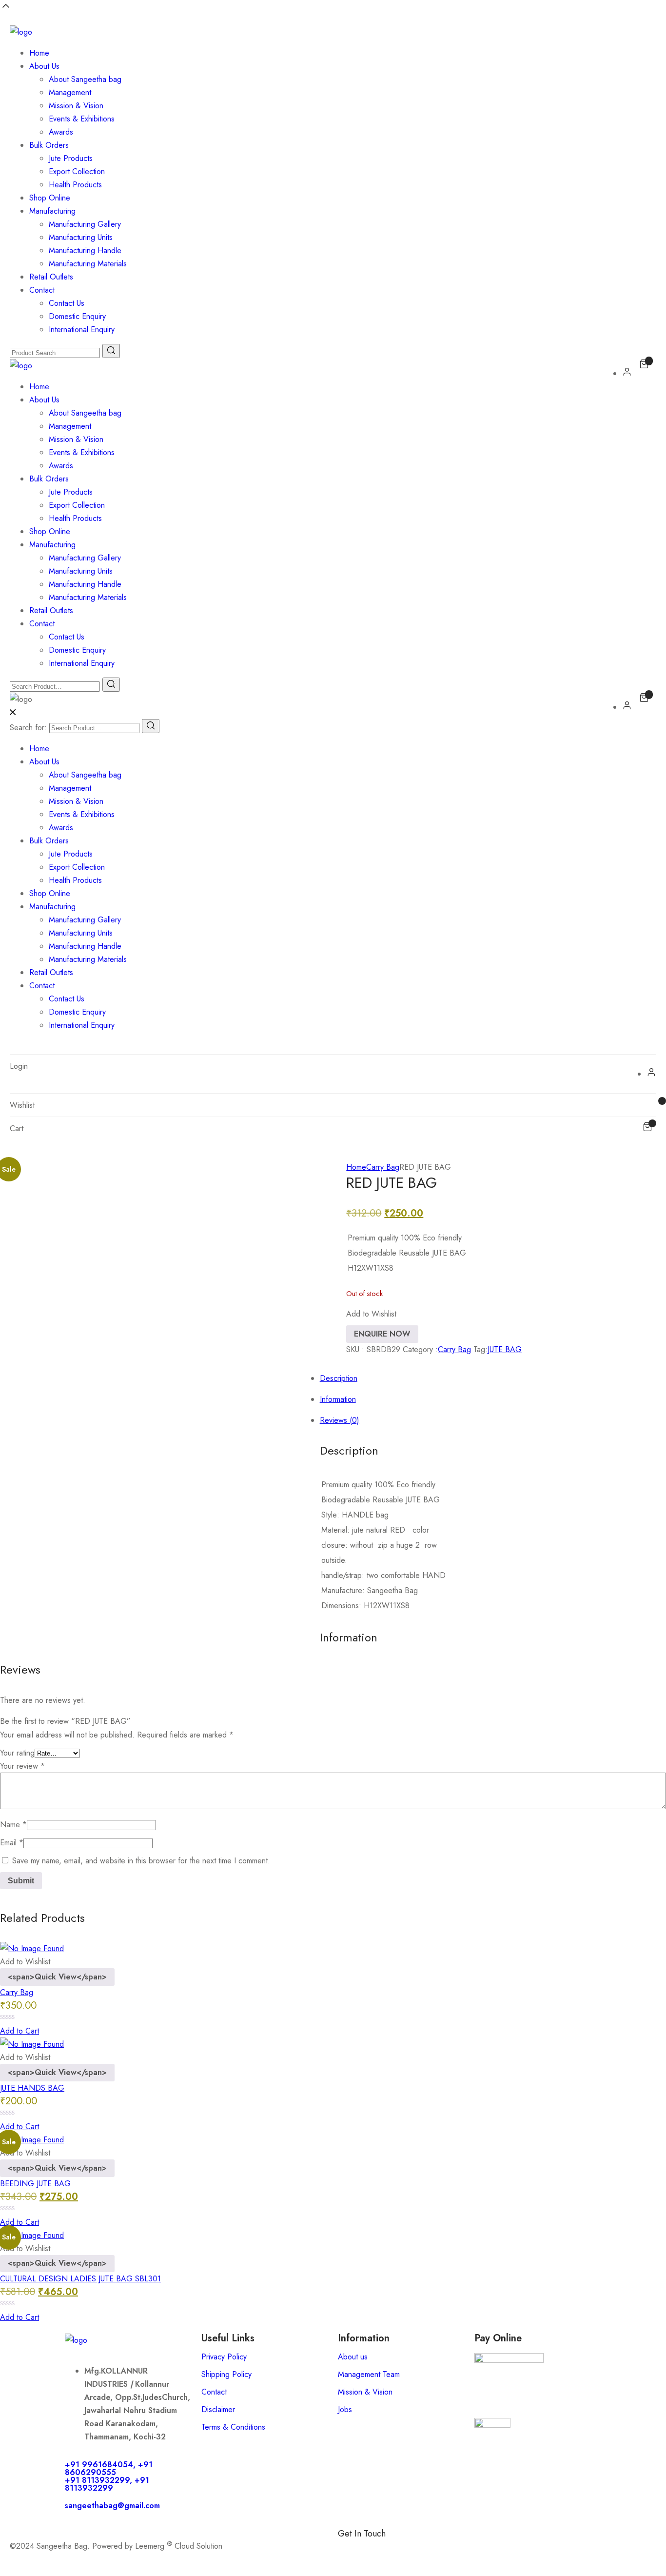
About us (353, 2357)
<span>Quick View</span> (57, 1977)
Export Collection (77, 171)
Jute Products (71, 158)
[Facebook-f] (350, 2550)
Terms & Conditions (233, 2427)
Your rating (17, 1753)
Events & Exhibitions (82, 119)
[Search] (151, 726)
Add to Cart (20, 2031)
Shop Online (50, 198)
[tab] (343, 1273)
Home (39, 53)
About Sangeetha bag (85, 79)
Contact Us (67, 303)
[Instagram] (404, 2550)
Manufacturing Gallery (85, 224)
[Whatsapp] (377, 2550)
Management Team (369, 2374)
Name (13, 1825)
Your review (22, 1766)
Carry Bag (383, 1167)
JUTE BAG (505, 1349)
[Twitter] (431, 2550)
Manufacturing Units (81, 237)
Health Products (75, 185)
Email (12, 1843)
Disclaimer (218, 2409)
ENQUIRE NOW (382, 1334)
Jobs (345, 2409)
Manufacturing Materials (88, 264)
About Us (44, 66)
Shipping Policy (226, 2374)
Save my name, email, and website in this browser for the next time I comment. (141, 1861)
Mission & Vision (76, 106)
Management (70, 92)
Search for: (28, 728)
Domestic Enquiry (77, 316)
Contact (42, 290)
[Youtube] (457, 2550)
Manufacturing (52, 211)
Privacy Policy (224, 2357)
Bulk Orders (49, 145)
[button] (371, 1314)
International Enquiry (82, 329)
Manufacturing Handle (85, 250)
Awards (61, 132)
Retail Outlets (51, 277)
